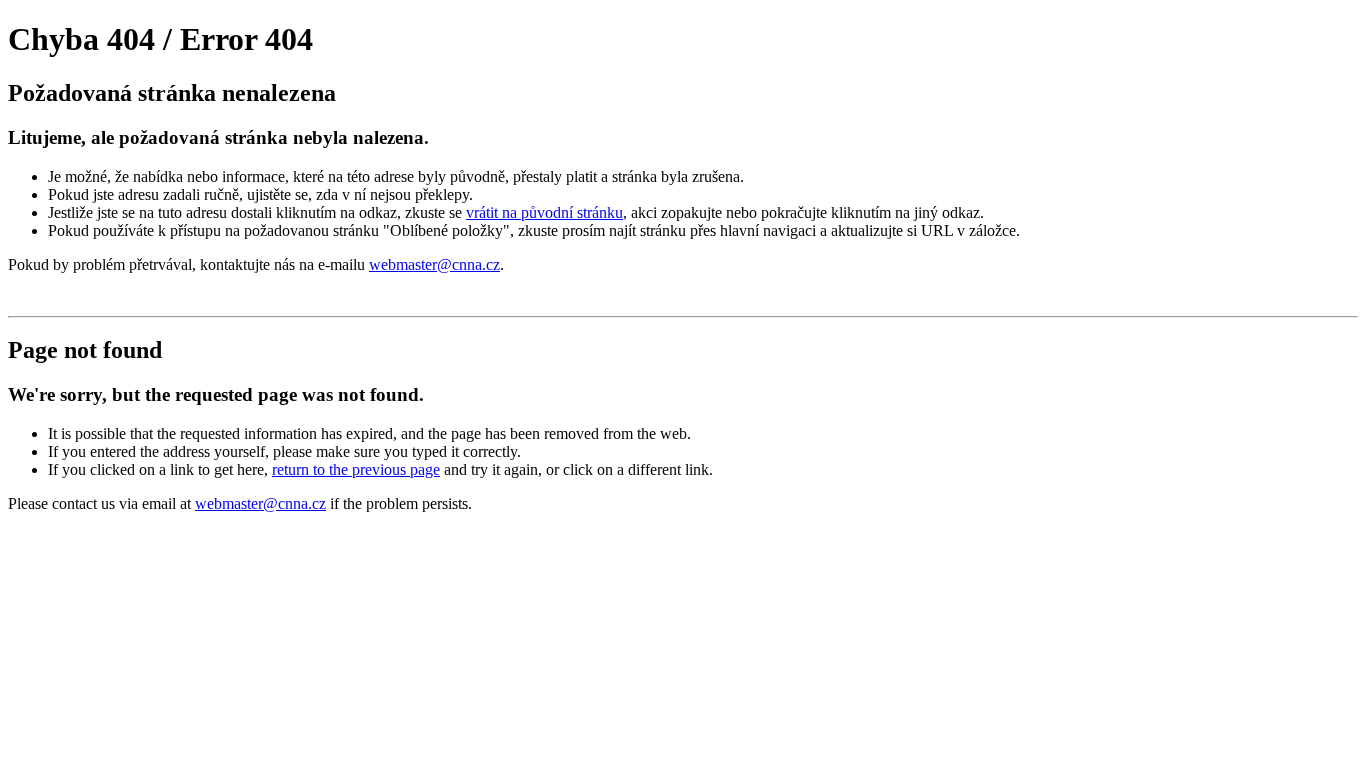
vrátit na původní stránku (544, 212)
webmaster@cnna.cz (434, 264)
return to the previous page (356, 469)
